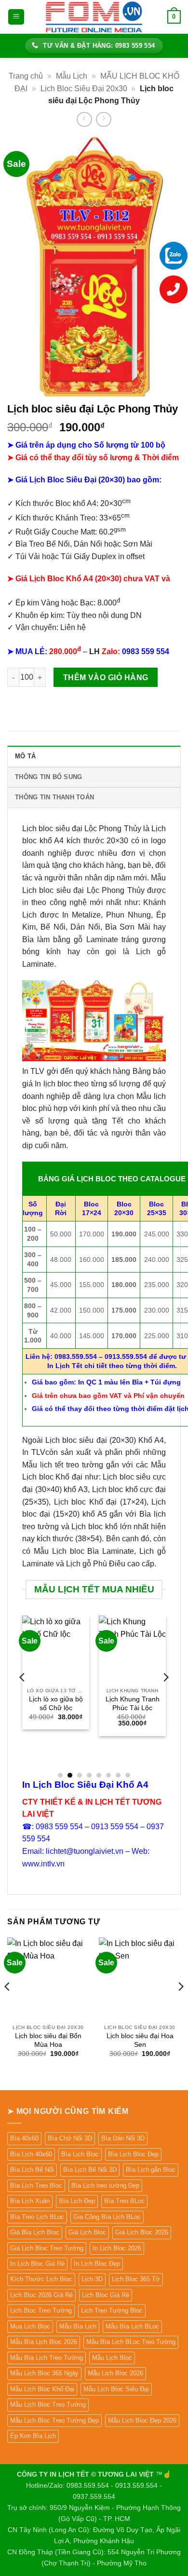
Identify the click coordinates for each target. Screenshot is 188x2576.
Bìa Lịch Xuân (30, 2201)
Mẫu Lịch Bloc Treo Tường (48, 2405)
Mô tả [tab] (25, 756)
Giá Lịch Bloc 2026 (142, 2232)
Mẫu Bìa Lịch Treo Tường (47, 2358)
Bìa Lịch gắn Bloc (151, 2170)
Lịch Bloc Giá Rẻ (106, 2295)
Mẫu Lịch (72, 76)
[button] (16, 17)
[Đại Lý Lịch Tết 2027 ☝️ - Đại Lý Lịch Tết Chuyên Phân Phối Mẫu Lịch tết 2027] (94, 17)
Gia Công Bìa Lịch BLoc (107, 2217)
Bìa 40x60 (24, 2138)
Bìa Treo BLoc (124, 2201)
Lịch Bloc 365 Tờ (136, 2279)
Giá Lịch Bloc (87, 2232)
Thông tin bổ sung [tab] (48, 777)
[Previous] (23, 1696)
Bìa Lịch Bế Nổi (32, 2170)
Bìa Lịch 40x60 (31, 2154)
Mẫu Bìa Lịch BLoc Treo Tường (131, 2342)
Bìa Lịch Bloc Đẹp (133, 2154)
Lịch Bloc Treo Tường (41, 2310)
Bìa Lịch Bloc (80, 2154)
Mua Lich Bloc (30, 2326)
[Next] (165, 1696)
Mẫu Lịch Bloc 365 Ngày (44, 2373)
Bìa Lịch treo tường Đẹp (105, 2185)
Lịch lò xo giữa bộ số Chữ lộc (56, 1704)
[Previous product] (103, 119)
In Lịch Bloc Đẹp (97, 2264)
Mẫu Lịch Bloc (112, 2358)
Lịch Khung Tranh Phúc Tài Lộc (133, 1704)
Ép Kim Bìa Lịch (33, 2436)
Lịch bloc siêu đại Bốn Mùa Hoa (48, 2040)
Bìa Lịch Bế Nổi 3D (90, 2170)
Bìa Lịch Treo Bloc (36, 2185)
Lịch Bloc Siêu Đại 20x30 (84, 89)
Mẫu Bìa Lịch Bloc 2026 (44, 2342)
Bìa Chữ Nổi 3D (70, 2138)
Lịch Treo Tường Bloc (112, 2310)
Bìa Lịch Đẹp (77, 2201)
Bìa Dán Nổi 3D (123, 2138)
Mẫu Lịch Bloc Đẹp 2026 (142, 2420)
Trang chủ (26, 76)
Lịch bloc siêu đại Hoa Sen (140, 2040)
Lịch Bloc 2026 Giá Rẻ (41, 2295)
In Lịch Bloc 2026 (117, 2248)
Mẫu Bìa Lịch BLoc (132, 2326)
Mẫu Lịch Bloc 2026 (115, 2373)
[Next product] (84, 119)
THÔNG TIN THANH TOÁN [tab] (54, 797)
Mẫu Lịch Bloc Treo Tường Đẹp (54, 2420)
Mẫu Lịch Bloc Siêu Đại (116, 2389)
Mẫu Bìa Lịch (78, 2326)
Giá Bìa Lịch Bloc (35, 2232)
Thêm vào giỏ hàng (106, 678)
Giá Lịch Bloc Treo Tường (47, 2248)
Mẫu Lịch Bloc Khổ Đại (42, 2389)
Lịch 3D (92, 2279)
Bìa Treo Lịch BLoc (37, 2217)
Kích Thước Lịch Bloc (41, 2279)
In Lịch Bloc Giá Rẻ (37, 2264)
